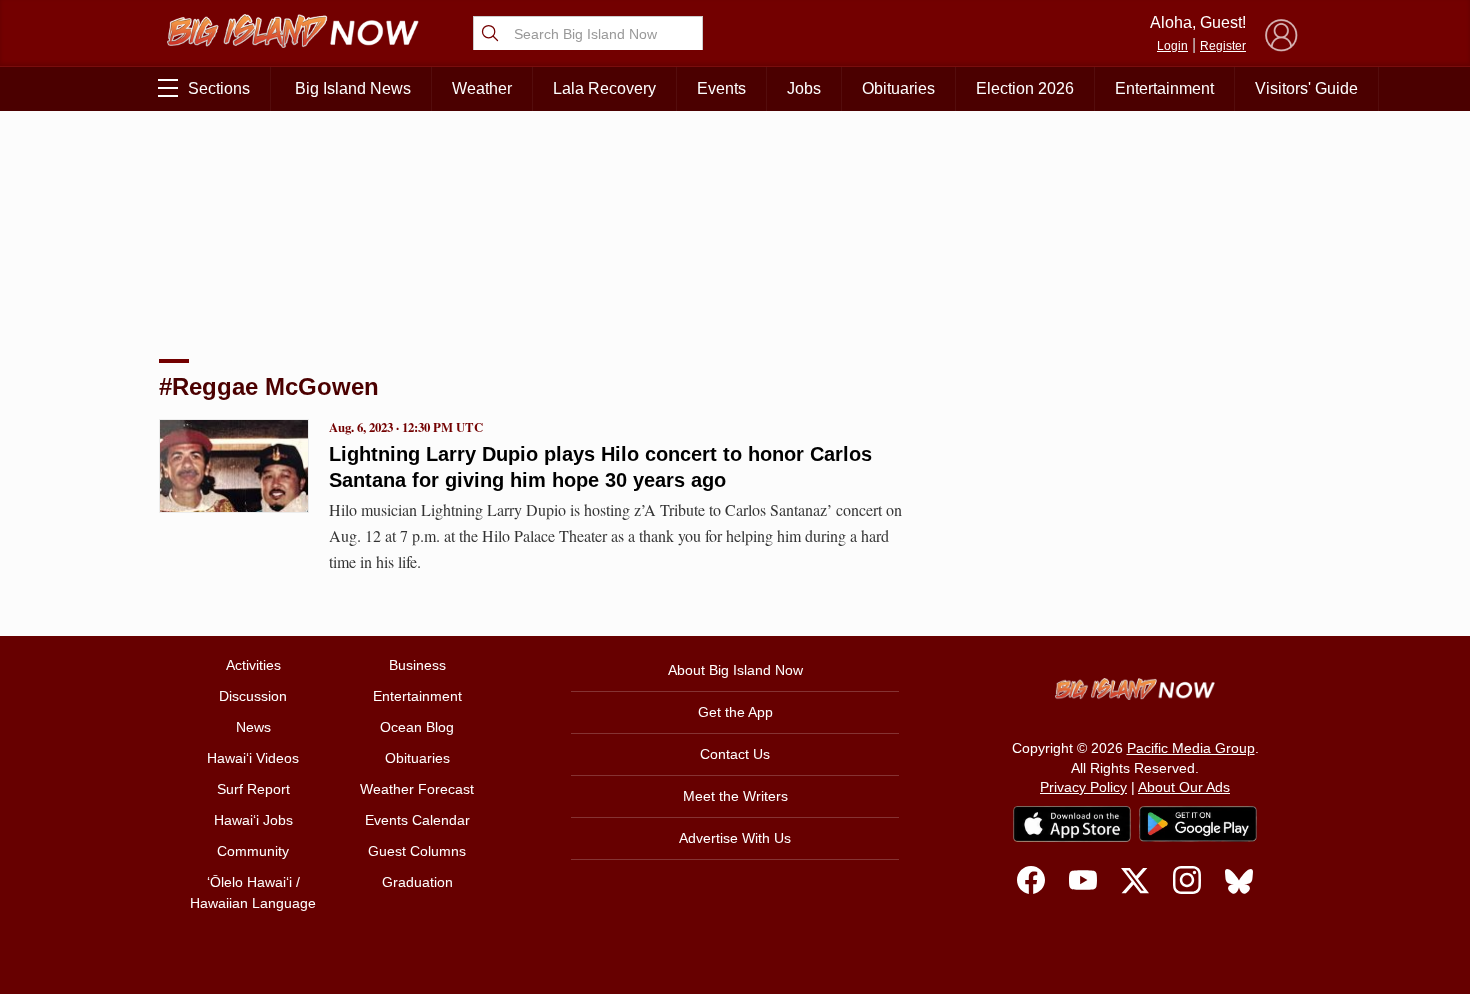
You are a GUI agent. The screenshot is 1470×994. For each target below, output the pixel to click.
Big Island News (353, 88)
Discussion (253, 696)
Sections (219, 88)
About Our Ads (1184, 787)
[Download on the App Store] (1072, 823)
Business (417, 665)
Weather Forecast (417, 789)
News (253, 727)
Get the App (735, 712)
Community (253, 851)
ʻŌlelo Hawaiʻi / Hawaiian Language (253, 892)
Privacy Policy (1083, 787)
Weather (482, 88)
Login (1172, 46)
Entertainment (1164, 88)
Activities (253, 665)
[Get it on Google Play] (1198, 824)
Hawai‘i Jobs (253, 820)
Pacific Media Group (1191, 748)
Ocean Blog (417, 727)
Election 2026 (1025, 88)
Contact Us (735, 754)
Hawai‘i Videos (253, 758)
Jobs (804, 88)
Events (721, 88)
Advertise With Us (735, 838)
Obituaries (898, 88)
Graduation (417, 882)
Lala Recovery (604, 88)
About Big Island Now (735, 670)
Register (1223, 46)
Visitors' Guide (1306, 88)
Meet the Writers (735, 796)
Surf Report (253, 789)
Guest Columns (417, 851)
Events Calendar (417, 820)
